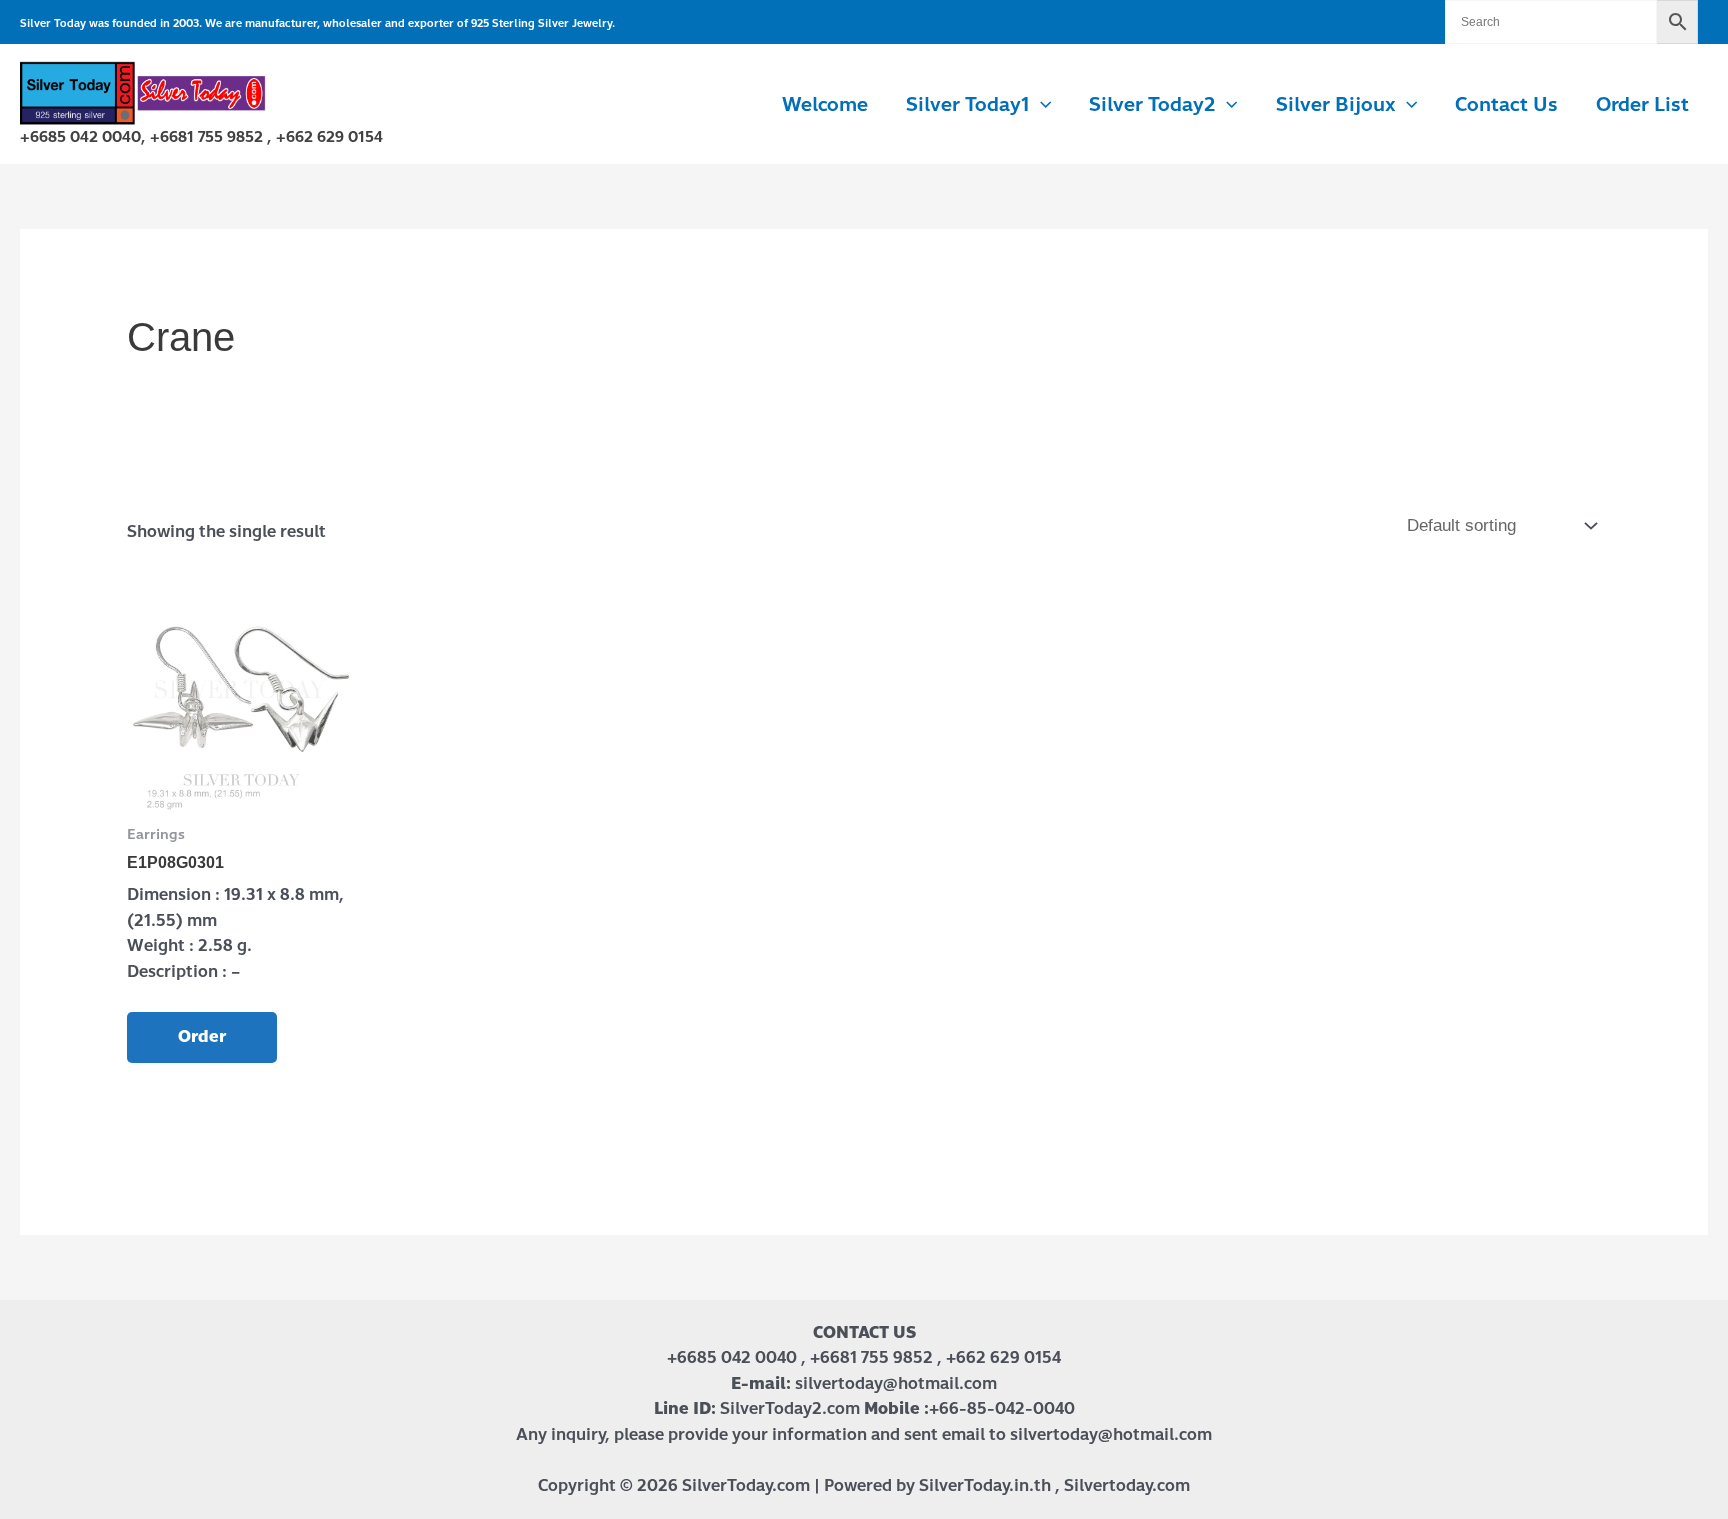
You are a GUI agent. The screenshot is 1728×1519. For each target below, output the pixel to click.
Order (202, 1036)
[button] (1040, 105)
